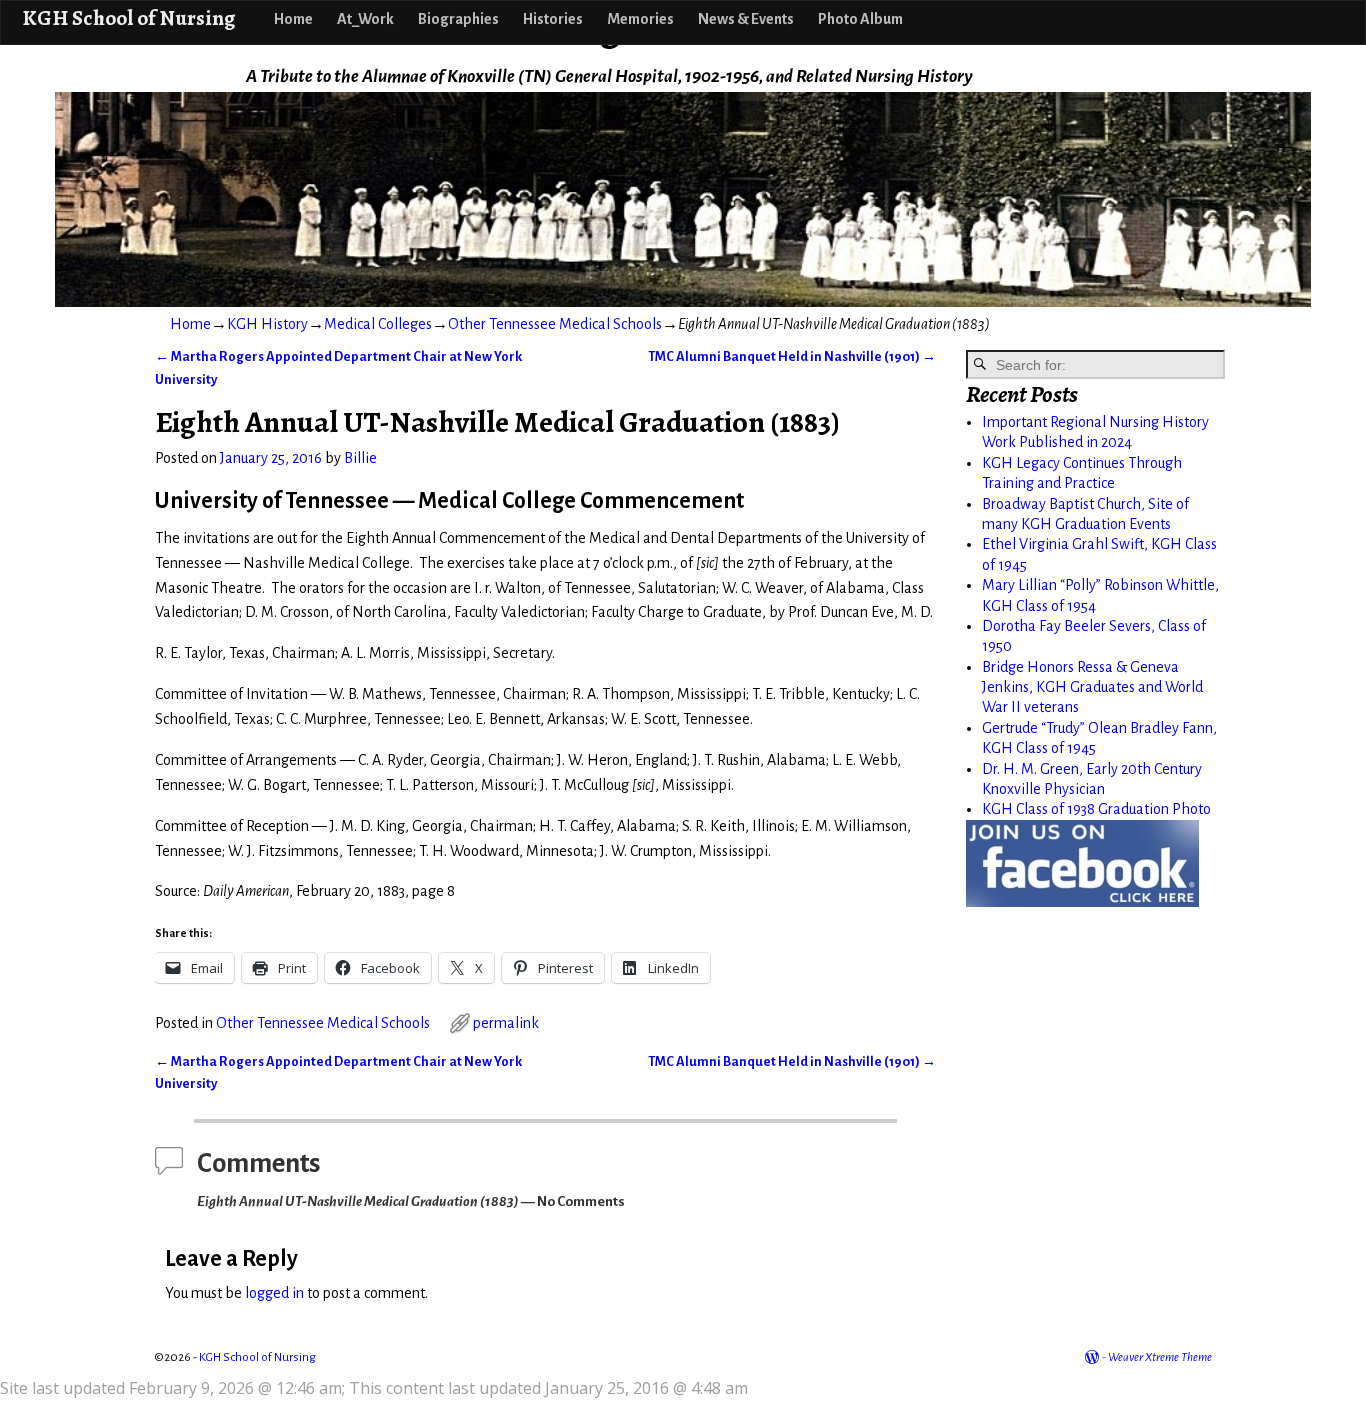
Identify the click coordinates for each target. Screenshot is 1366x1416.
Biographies (458, 19)
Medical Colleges (378, 324)
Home (293, 19)
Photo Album (860, 19)
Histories (553, 19)
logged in (274, 1293)
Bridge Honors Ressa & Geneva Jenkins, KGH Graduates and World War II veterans (1092, 687)
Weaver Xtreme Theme (1160, 1357)
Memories (640, 19)
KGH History (267, 324)
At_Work (365, 19)
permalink (506, 1023)
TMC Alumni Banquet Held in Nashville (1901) (792, 356)
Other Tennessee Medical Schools (555, 324)
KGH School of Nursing (128, 17)
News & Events (746, 19)
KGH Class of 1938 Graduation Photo (1096, 809)
